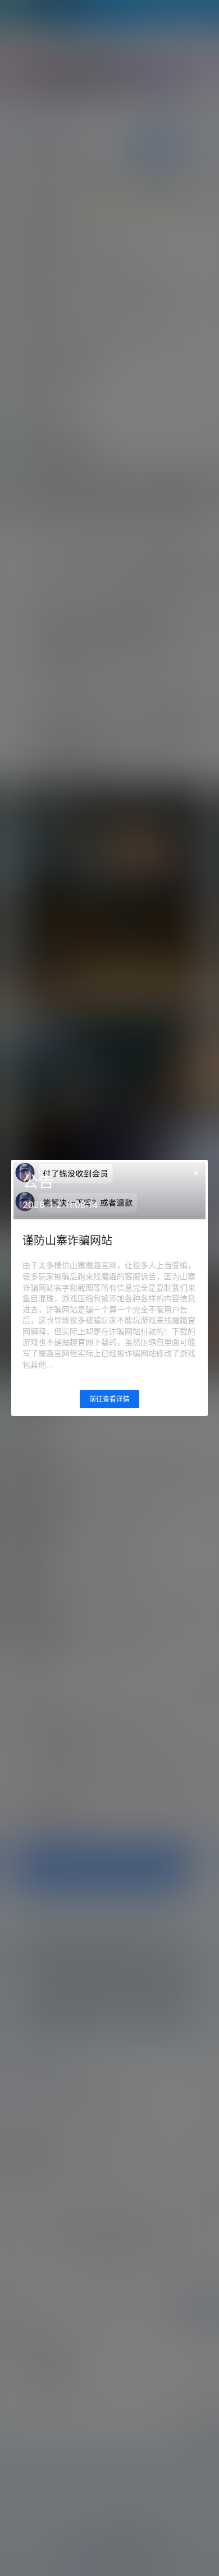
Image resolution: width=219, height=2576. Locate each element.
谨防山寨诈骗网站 (67, 1241)
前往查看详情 (109, 1399)
